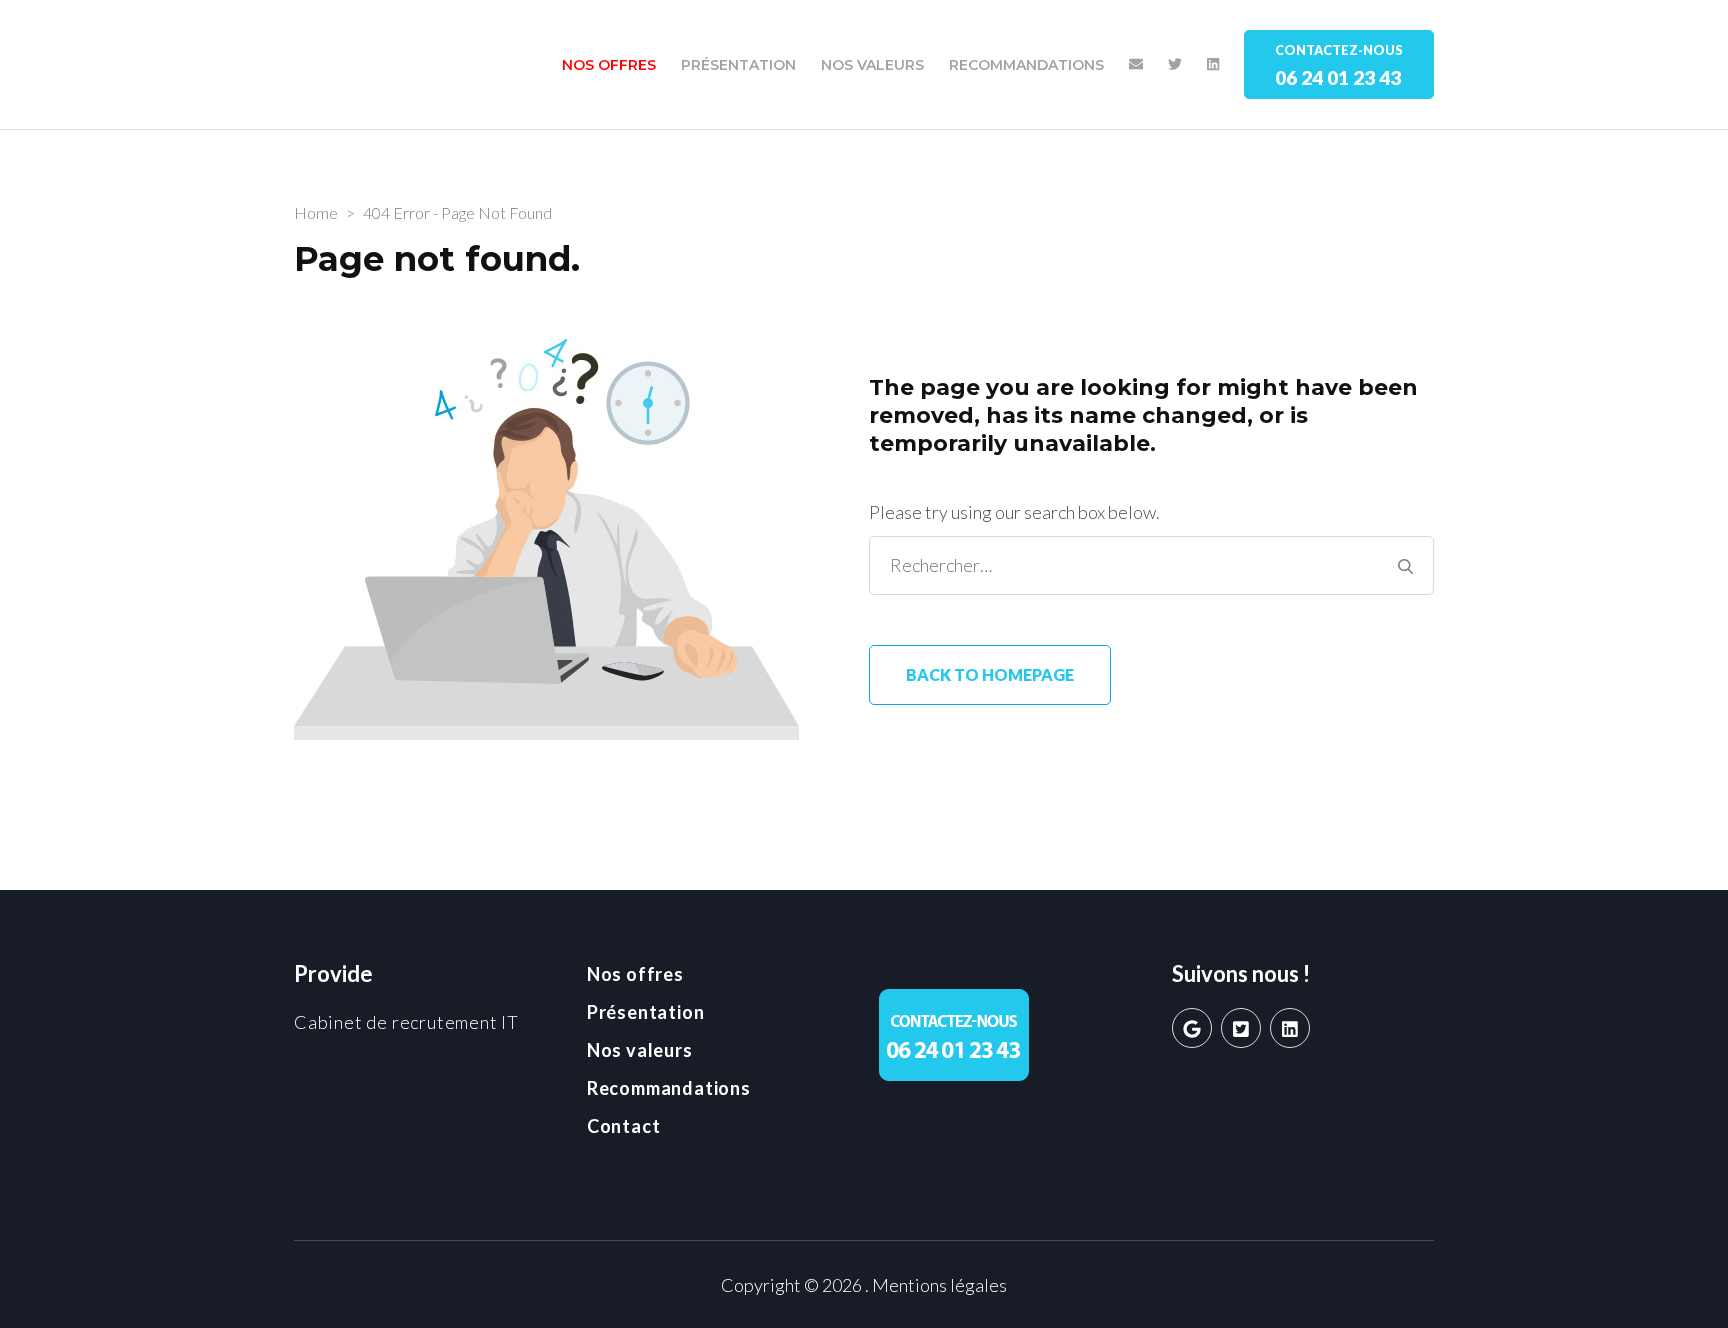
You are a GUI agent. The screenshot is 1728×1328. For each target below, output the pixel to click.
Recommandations (1026, 65)
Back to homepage (990, 674)
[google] (1192, 1028)
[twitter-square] (1241, 1028)
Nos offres (609, 65)
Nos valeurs (872, 65)
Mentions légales (939, 1285)
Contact (624, 1126)
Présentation (738, 65)
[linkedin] (1290, 1028)
